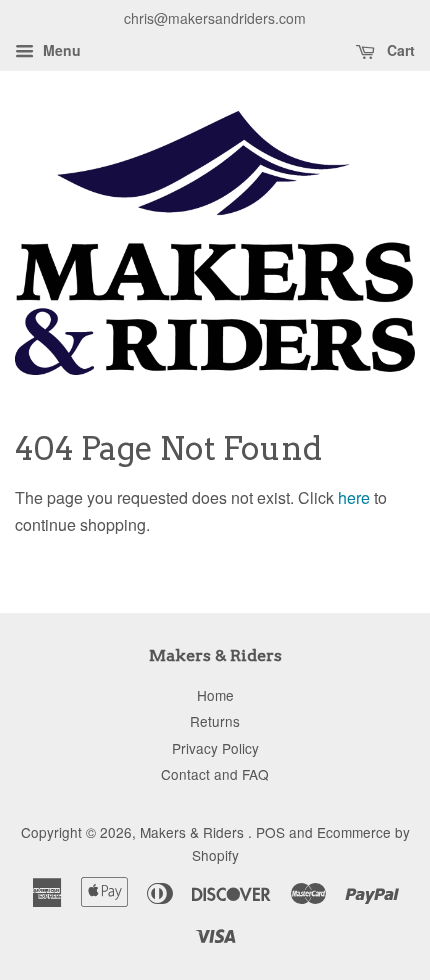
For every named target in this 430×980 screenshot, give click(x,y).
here (354, 497)
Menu (60, 50)
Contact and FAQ (215, 774)
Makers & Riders (194, 832)
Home (215, 695)
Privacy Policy (215, 748)
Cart (399, 50)
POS (270, 832)
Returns (215, 721)
